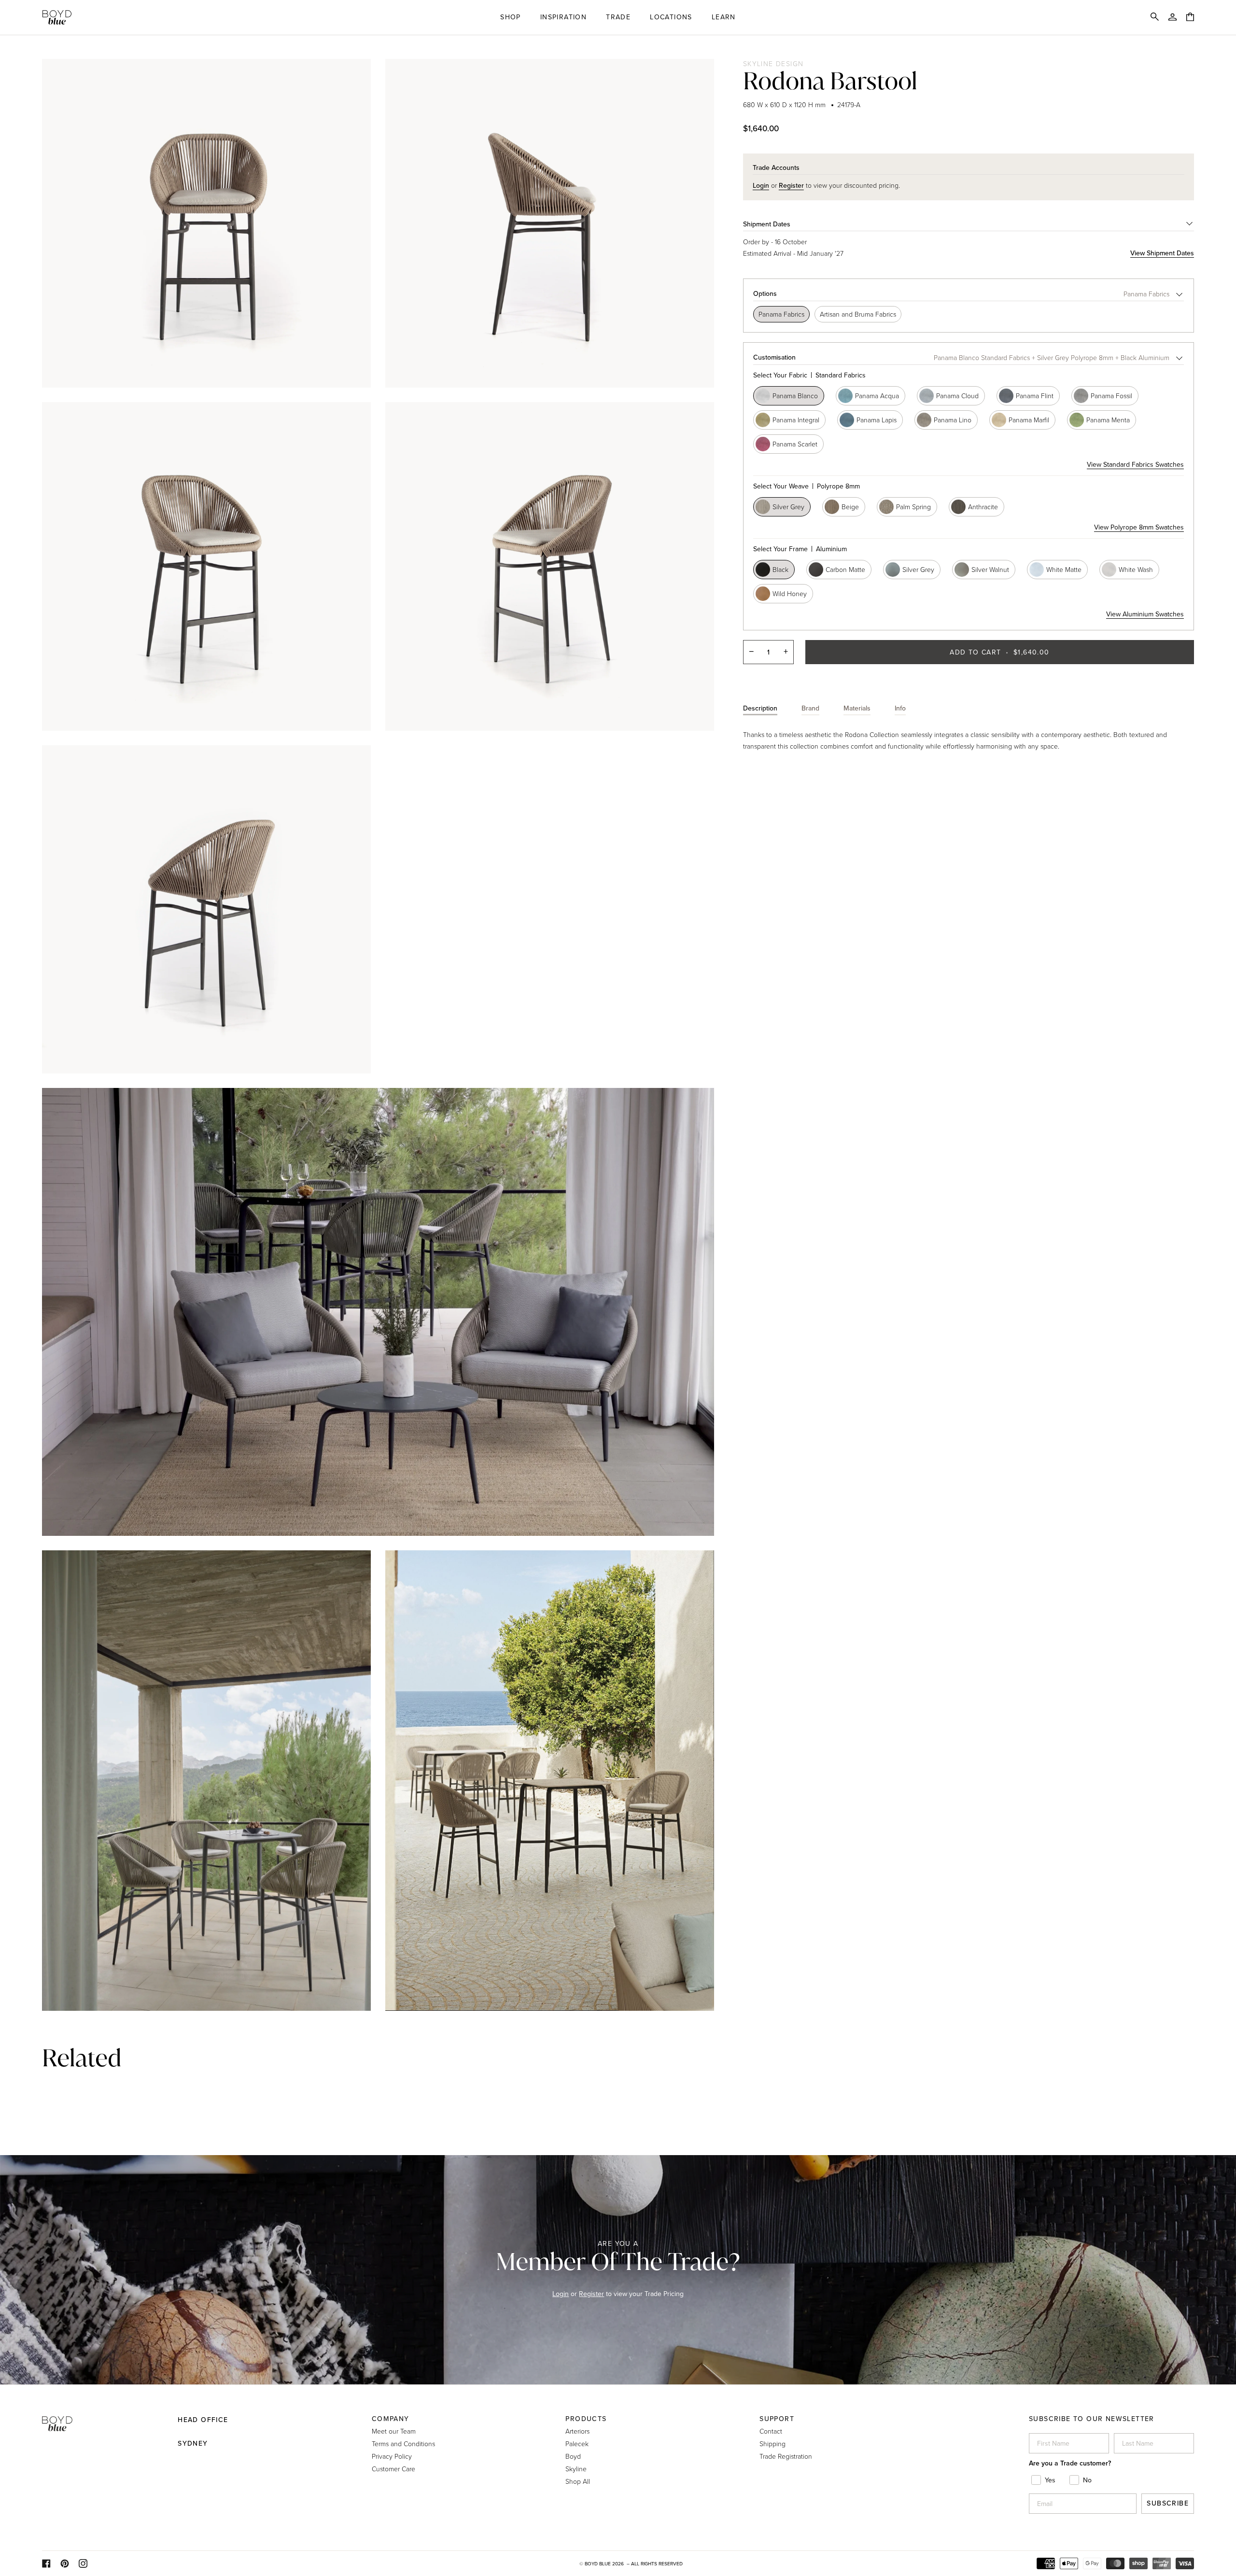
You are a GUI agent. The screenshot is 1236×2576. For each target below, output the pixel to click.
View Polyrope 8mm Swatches (1139, 527)
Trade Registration (786, 2456)
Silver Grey (788, 507)
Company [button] (391, 2419)
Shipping (772, 2444)
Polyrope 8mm (807, 486)
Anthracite (983, 507)
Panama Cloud (957, 396)
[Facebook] (46, 2563)
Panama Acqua (877, 396)
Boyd (573, 2456)
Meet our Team (394, 2431)
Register (591, 2294)
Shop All (578, 2481)
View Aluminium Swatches (1145, 614)
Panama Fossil (1111, 396)
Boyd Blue (598, 2564)
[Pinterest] (65, 2563)
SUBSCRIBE (1168, 2503)
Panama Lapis (877, 420)
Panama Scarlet (795, 444)
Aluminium (800, 549)
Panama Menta (1108, 420)
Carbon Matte (845, 569)
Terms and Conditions (403, 2444)
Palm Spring (913, 507)
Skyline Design (773, 63)
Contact (771, 2431)
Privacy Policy (392, 2456)
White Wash (1136, 569)
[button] (511, 17)
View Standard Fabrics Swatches (1135, 465)
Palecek (577, 2444)
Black (780, 569)
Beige (850, 507)
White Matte (1064, 569)
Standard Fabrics (809, 375)
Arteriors (577, 2431)
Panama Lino (953, 420)
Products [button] (586, 2419)
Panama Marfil (1029, 420)
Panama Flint (1035, 396)
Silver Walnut (990, 569)
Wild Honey (790, 593)
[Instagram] (83, 2563)
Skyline (576, 2469)
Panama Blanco (795, 396)
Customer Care (393, 2469)
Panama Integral (796, 420)
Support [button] (777, 2419)
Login (561, 2294)
